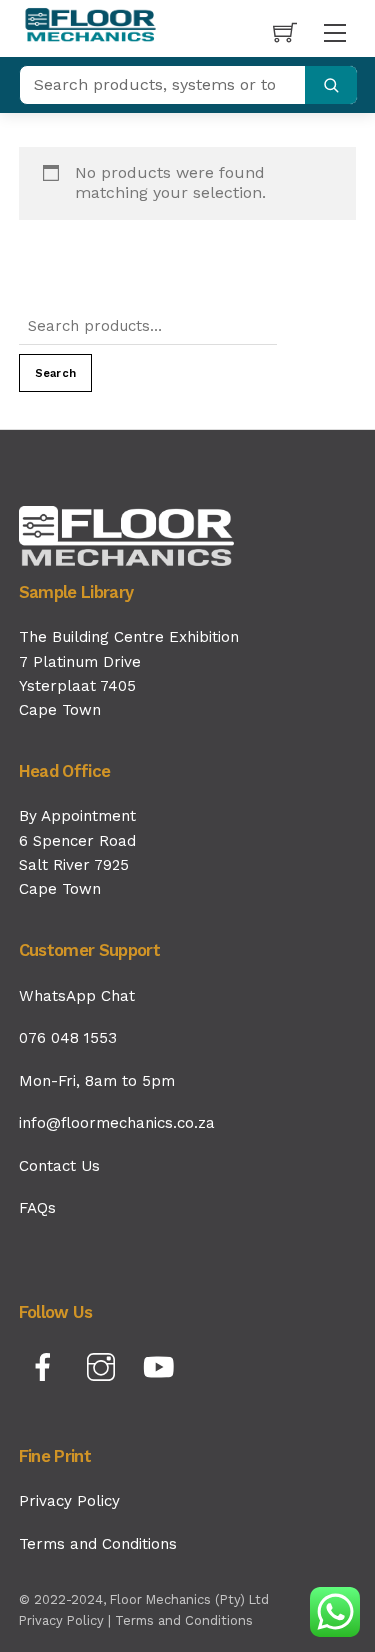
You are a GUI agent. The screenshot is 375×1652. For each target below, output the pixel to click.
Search (55, 373)
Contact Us (59, 1166)
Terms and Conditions (98, 1544)
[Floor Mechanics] (91, 25)
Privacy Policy (69, 1501)
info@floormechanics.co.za (117, 1123)
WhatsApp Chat (77, 996)
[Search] (331, 85)
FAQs (37, 1208)
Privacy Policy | (67, 1620)
